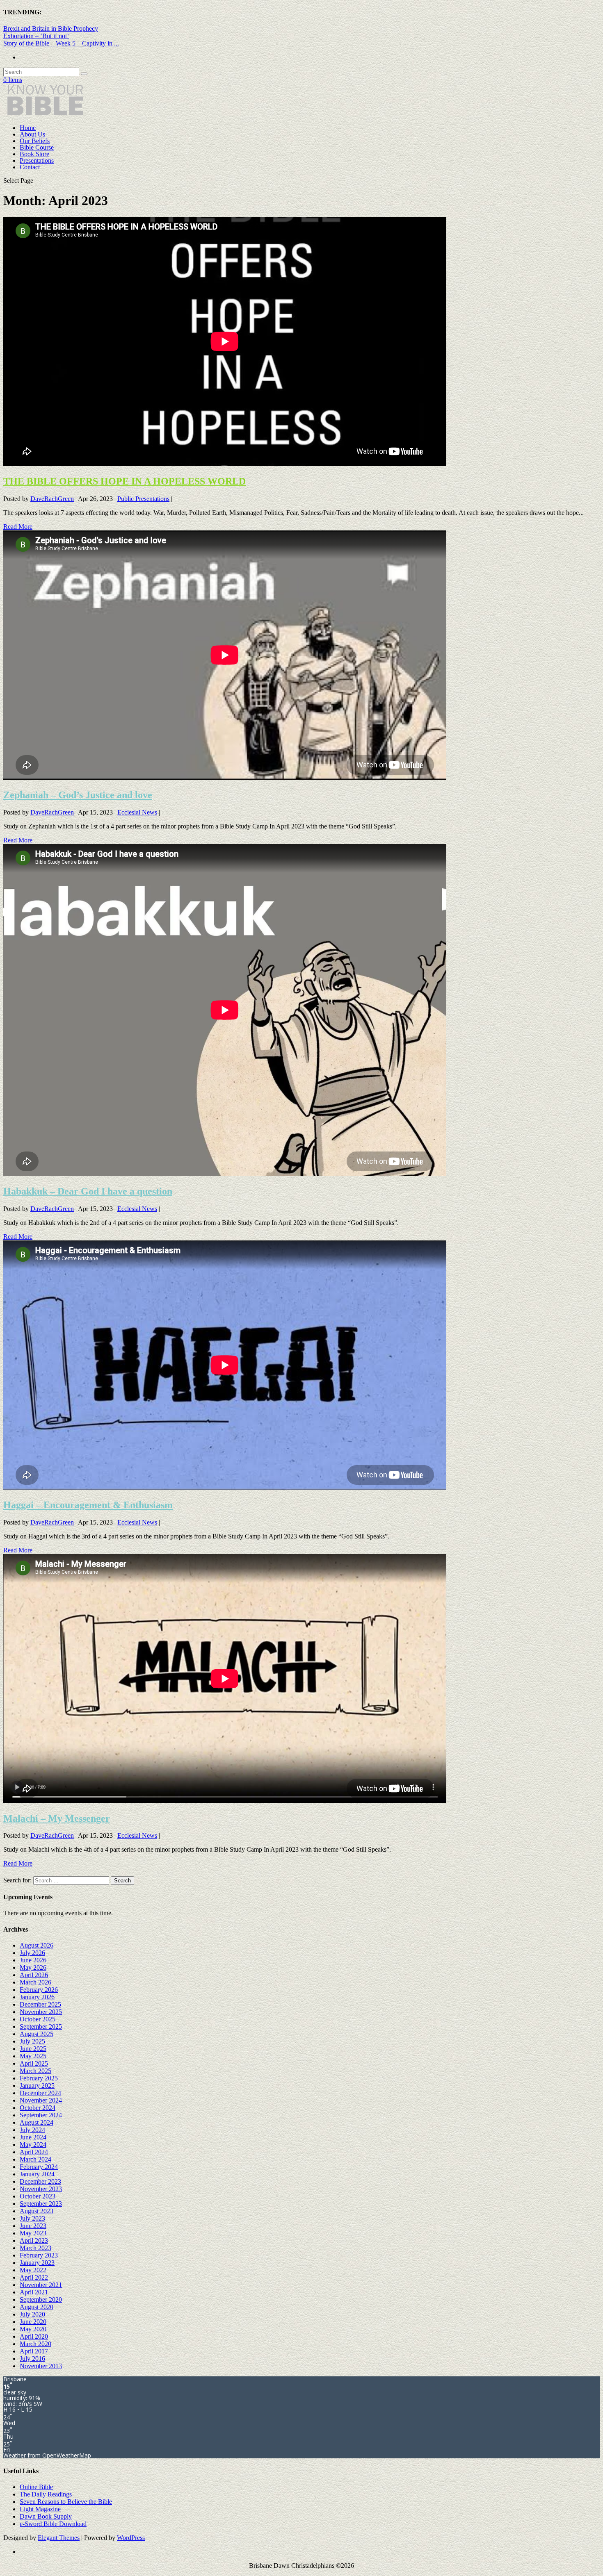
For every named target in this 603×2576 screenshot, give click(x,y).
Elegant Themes (59, 2538)
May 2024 (33, 2145)
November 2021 (41, 2285)
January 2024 (37, 2174)
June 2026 (33, 1960)
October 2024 (38, 2108)
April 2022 (34, 2277)
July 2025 (32, 2041)
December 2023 (40, 2181)
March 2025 (35, 2071)
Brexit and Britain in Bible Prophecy (51, 28)
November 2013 (41, 2366)
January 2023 (37, 2263)
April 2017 (34, 2351)
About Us (32, 134)
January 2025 (37, 2086)
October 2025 (38, 2019)
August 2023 (37, 2211)
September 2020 (41, 2300)
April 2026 (34, 1975)
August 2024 (37, 2122)
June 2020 (33, 2322)
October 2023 (38, 2196)
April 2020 (34, 2336)
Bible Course (37, 147)
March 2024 (35, 2159)
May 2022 (33, 2270)
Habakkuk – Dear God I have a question (88, 1191)
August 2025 (37, 2034)
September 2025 (41, 2026)
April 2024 (34, 2152)
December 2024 (40, 2093)
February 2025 (39, 2078)
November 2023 (41, 2189)
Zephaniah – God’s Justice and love (78, 795)
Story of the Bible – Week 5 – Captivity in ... (61, 43)
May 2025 (33, 2056)
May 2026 (33, 1967)
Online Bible (36, 2487)
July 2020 (32, 2314)
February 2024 (39, 2167)
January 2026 (37, 1997)
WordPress (131, 2538)
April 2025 (34, 2063)
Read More (18, 527)
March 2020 (35, 2344)
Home (28, 128)
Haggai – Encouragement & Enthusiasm (88, 1505)
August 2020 (37, 2307)
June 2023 (33, 2226)
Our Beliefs (35, 141)
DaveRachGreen (52, 499)
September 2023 (41, 2204)
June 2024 (33, 2137)
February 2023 (39, 2255)
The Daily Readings (46, 2494)
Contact (30, 167)
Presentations (37, 160)
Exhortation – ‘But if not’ (36, 36)
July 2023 (32, 2218)
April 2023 (34, 2240)
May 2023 (33, 2233)
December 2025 (40, 2004)
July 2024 (32, 2130)
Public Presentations (143, 499)
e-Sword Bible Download (53, 2524)
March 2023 (35, 2248)
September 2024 (41, 2115)
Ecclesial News (137, 812)
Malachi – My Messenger (57, 1818)
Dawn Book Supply (46, 2516)
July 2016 (32, 2359)
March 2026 (35, 1982)
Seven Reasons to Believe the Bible (66, 2502)
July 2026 (32, 1953)
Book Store (34, 154)
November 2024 (41, 2100)
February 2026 (39, 1990)
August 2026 (37, 1945)
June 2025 (33, 2049)
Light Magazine (40, 2509)
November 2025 (41, 2012)
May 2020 (33, 2329)
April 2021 (34, 2292)
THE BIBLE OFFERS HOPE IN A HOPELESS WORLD (124, 481)
